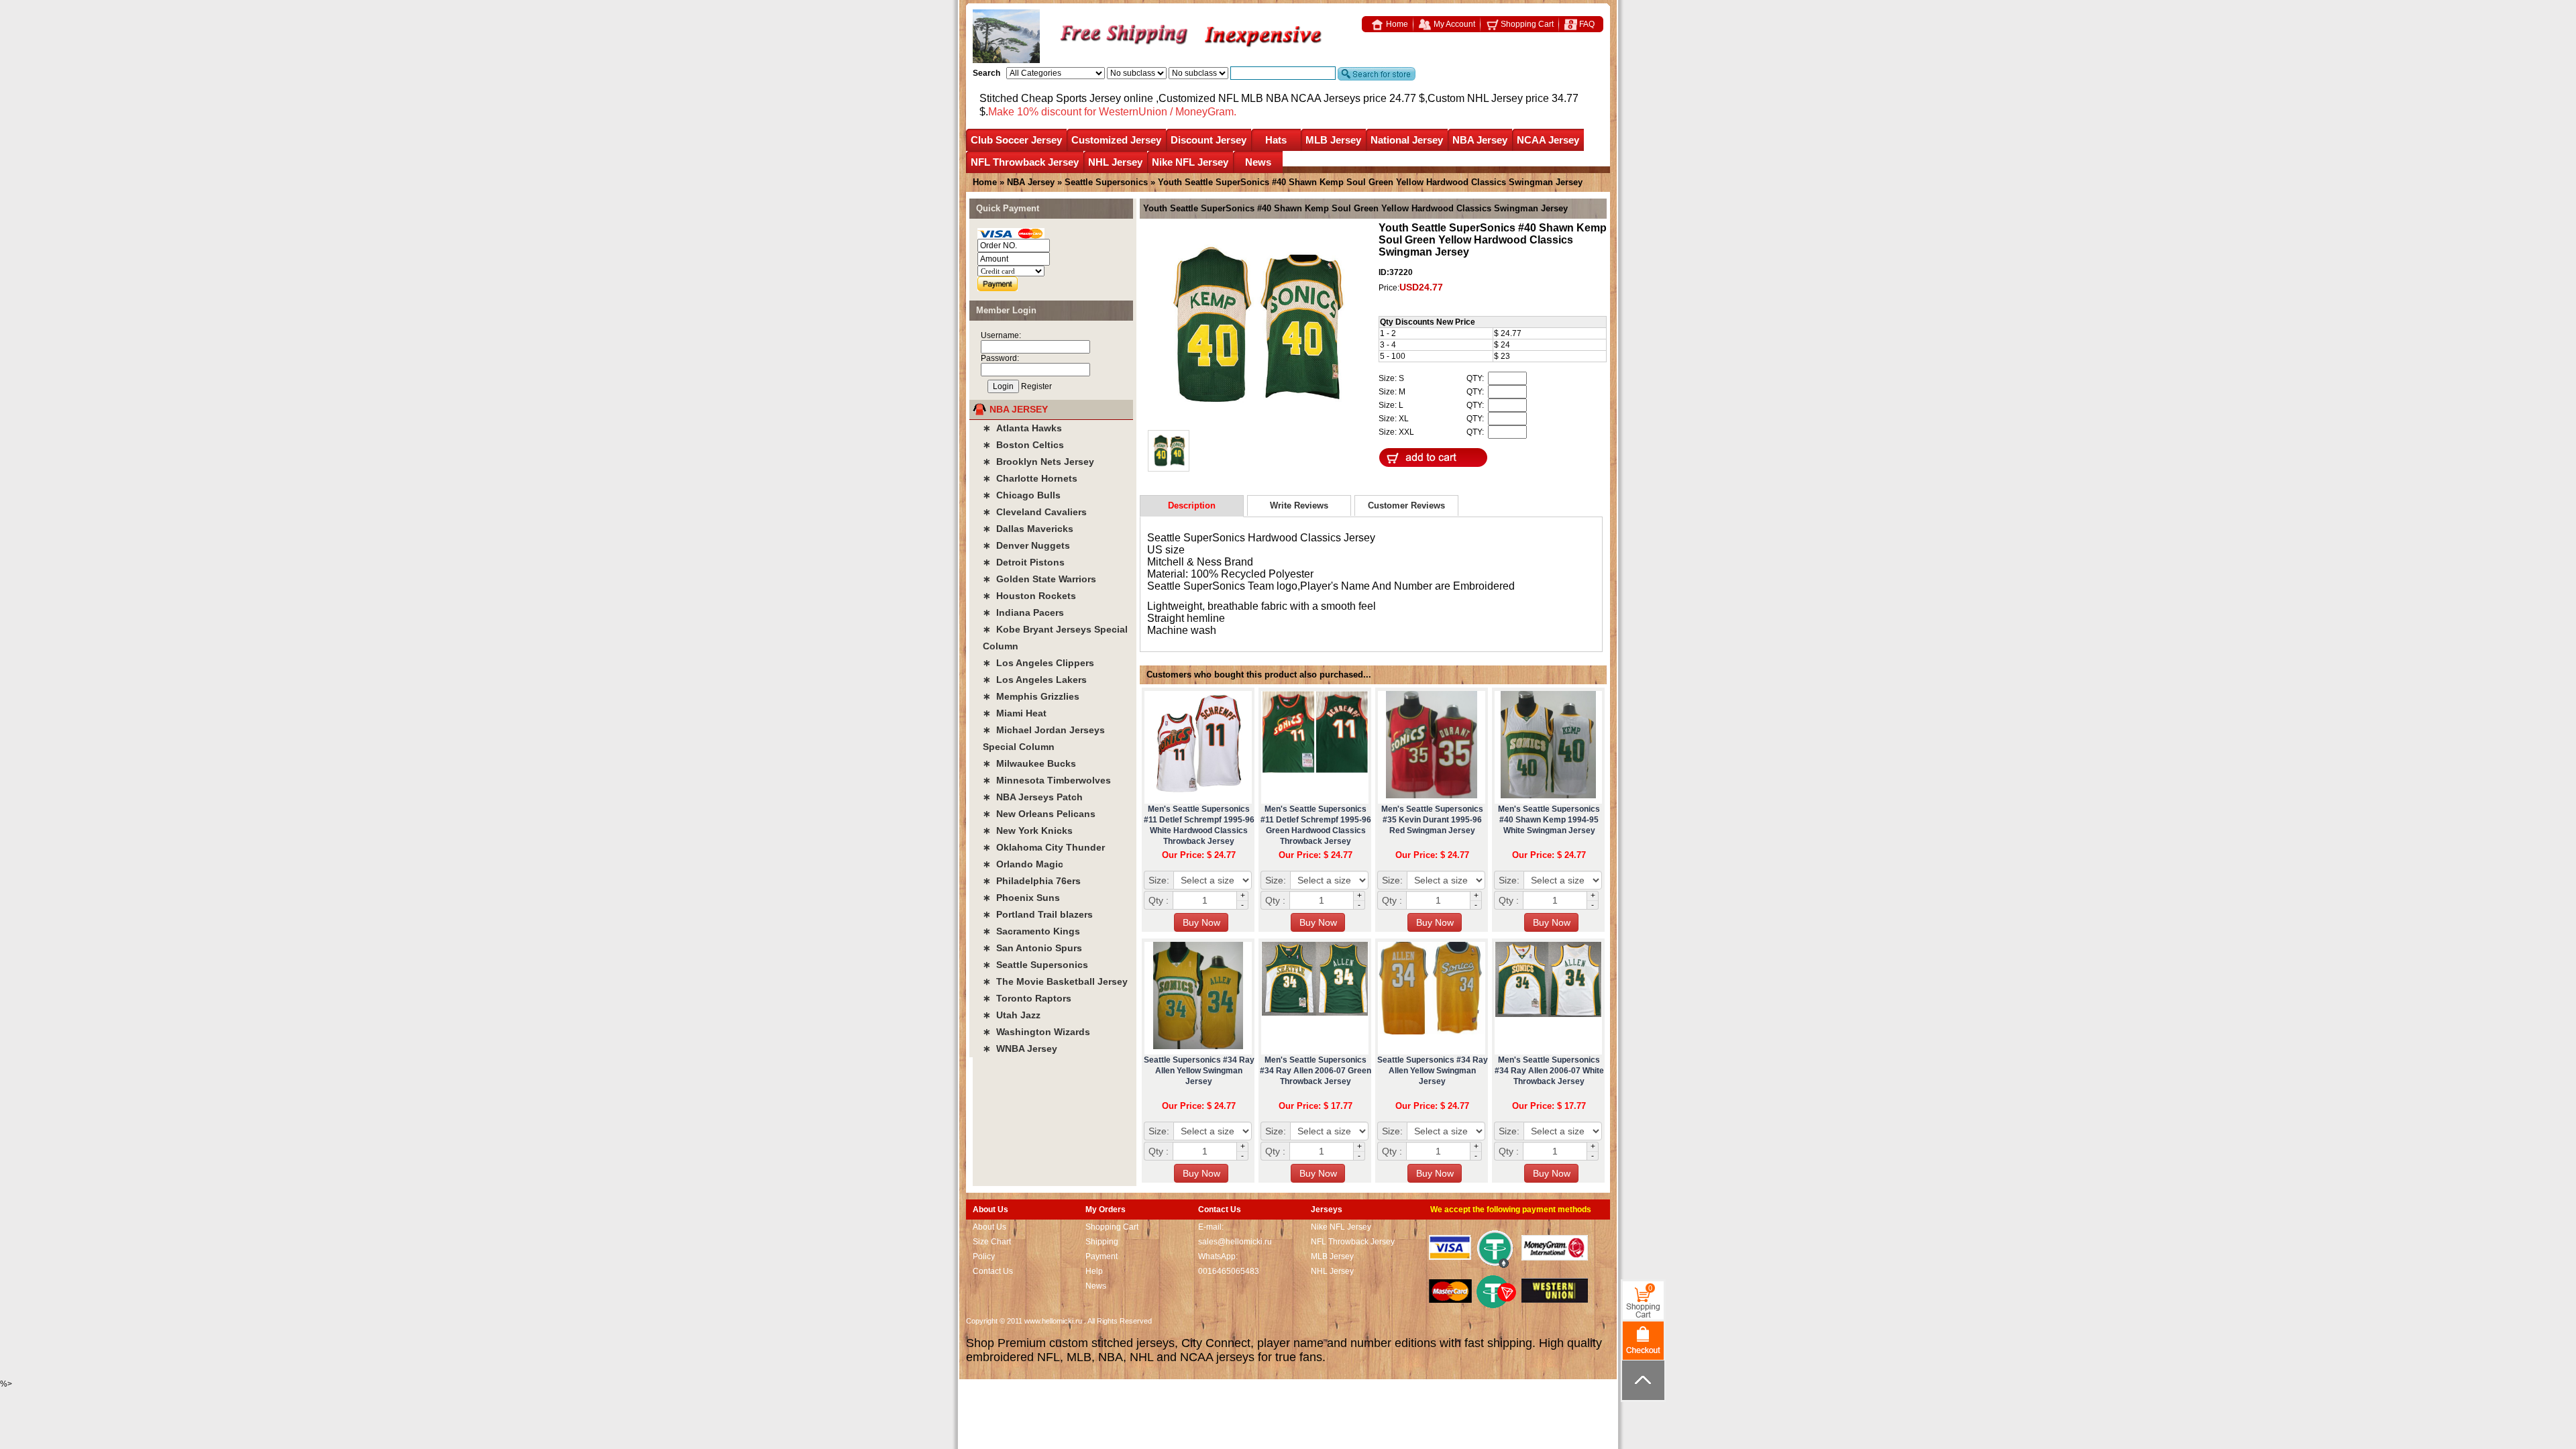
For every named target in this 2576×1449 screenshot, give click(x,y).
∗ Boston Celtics (1023, 445)
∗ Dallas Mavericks (1028, 529)
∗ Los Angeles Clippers (1038, 663)
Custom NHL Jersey (1475, 98)
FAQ (1586, 24)
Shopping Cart (1526, 24)
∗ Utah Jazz (1012, 1015)
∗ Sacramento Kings (1031, 931)
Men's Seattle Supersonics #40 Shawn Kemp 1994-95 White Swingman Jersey (1549, 820)
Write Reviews (1299, 505)
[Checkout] (1643, 1340)
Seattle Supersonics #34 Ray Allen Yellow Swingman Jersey (1199, 1071)
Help (1094, 1271)
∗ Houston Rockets (1029, 596)
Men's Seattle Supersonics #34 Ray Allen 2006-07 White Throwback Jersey (1549, 1071)
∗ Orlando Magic (1023, 864)
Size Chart (992, 1242)
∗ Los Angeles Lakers (1035, 680)
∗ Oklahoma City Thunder (1044, 847)
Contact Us (993, 1271)
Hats (1276, 140)
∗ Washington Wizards (1036, 1032)
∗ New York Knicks (1028, 830)
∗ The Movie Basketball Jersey (1055, 981)
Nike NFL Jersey (1190, 162)
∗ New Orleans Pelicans (1039, 814)
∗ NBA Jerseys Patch (1033, 797)
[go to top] (1643, 1380)
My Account (1453, 24)
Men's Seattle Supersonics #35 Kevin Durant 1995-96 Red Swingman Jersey (1432, 820)
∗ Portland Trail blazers (1038, 914)
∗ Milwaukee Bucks (1029, 763)
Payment (1102, 1256)
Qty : (1159, 900)
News (1258, 162)
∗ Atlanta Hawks (1022, 428)
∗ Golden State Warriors (1039, 579)
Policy (984, 1256)
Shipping (1102, 1242)
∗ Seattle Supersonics (1035, 965)
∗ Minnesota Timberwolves (1047, 780)
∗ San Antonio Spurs (1032, 948)
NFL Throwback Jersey (1025, 162)
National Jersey (1407, 140)
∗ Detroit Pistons (1024, 562)
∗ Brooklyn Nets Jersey (1038, 462)
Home (1396, 24)
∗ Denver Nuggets (1026, 545)
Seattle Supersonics (1106, 182)
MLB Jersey (1333, 140)
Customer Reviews (1406, 505)
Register (1036, 386)
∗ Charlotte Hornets (1030, 478)
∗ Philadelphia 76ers (1032, 881)
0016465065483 (1229, 1271)
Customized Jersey (1116, 140)
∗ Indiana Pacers (1023, 612)
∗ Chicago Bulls (1022, 495)
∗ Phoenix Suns (1021, 898)
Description (1192, 505)
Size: (1159, 880)
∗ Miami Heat (1015, 713)
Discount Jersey (1209, 140)
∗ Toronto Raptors (1027, 998)
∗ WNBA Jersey (1020, 1049)
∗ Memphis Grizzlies (1031, 696)
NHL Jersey (1115, 162)
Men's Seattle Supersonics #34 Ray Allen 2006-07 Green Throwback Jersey (1316, 1071)
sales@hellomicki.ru (1235, 1242)
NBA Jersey (1480, 140)
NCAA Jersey (1548, 140)
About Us (989, 1227)
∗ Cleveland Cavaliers (1035, 512)
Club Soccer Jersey (1016, 140)
